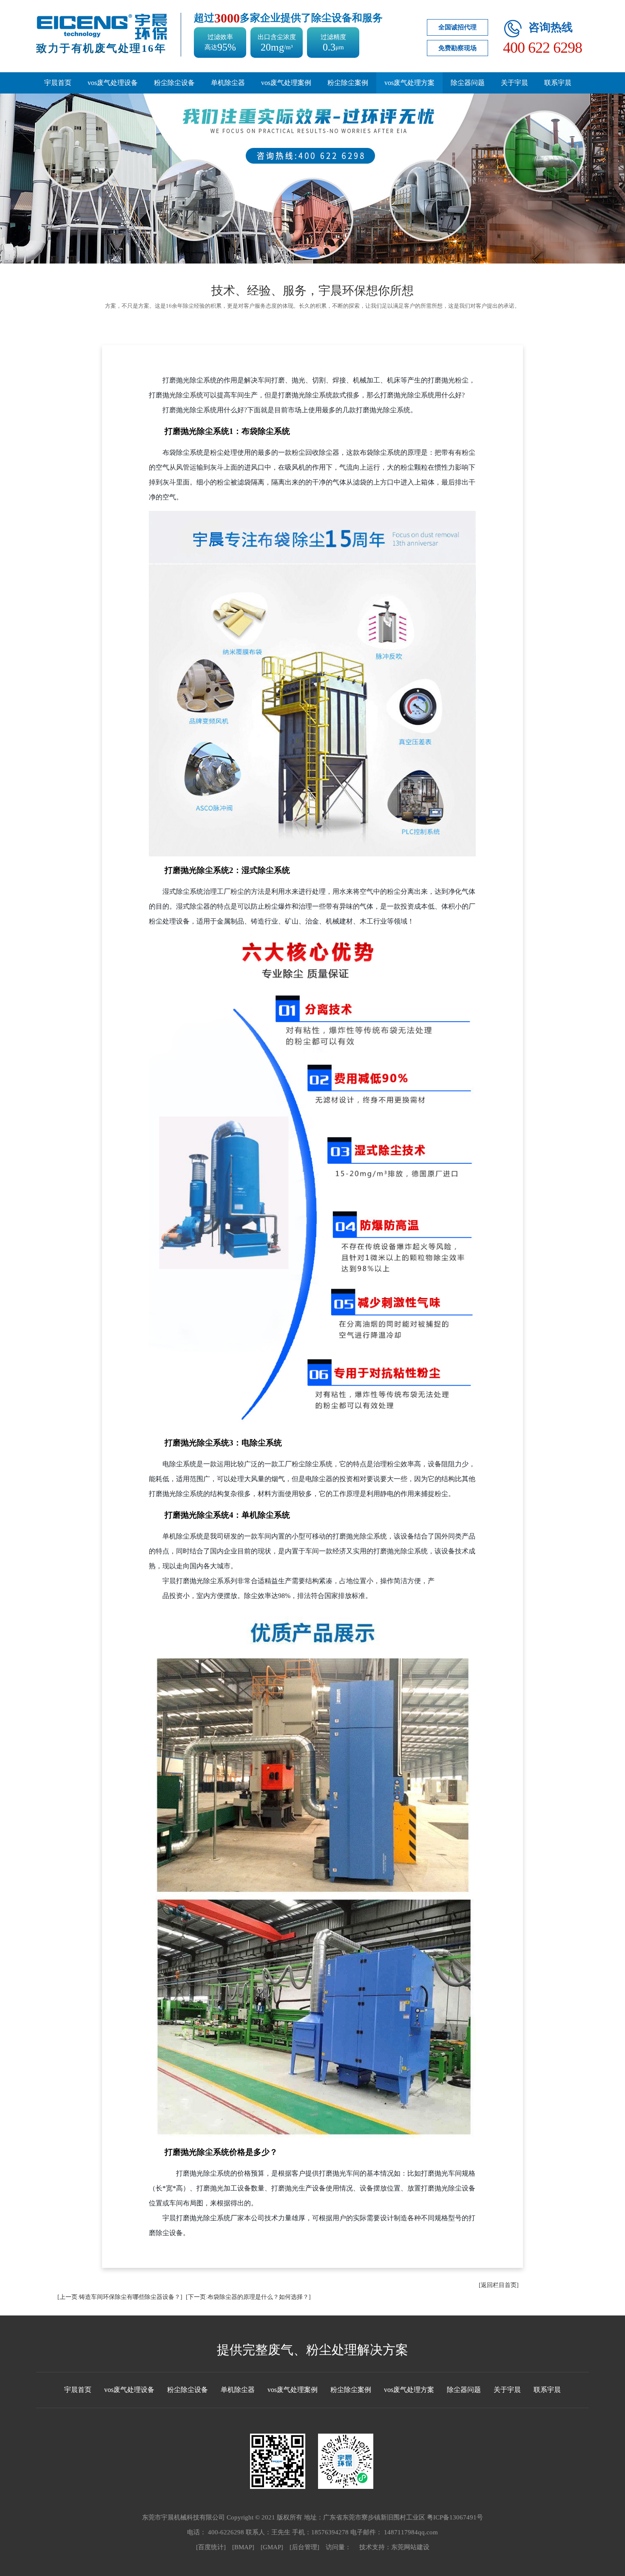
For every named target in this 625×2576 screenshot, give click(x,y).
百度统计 (211, 2547)
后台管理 (304, 2547)
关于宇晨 (514, 83)
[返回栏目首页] (499, 2285)
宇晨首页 (58, 83)
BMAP (243, 2547)
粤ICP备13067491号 (455, 2517)
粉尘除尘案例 (348, 83)
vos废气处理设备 (113, 83)
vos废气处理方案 (409, 83)
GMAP (272, 2547)
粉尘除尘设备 (174, 83)
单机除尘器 (228, 83)
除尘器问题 (468, 83)
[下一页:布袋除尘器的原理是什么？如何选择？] (248, 2297)
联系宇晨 (558, 83)
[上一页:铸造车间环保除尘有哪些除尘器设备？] (120, 2297)
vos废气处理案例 (286, 83)
